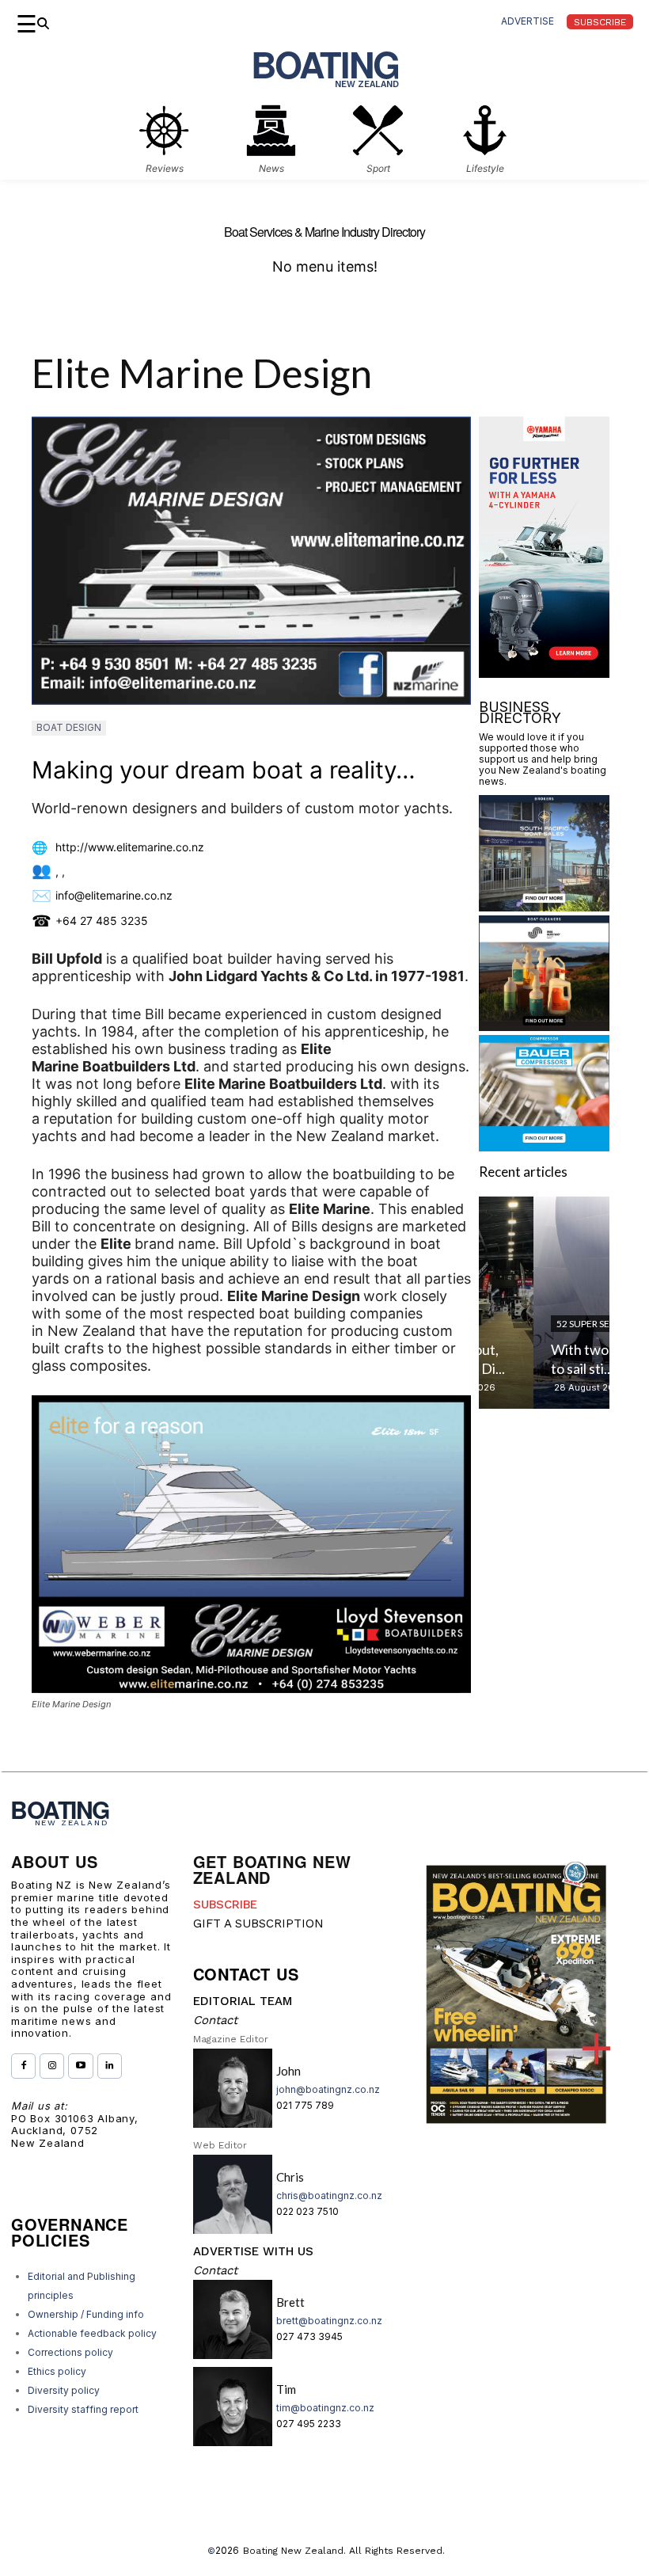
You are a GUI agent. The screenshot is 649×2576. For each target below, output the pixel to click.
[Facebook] (23, 2066)
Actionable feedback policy (92, 2333)
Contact (215, 2020)
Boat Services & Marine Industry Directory (324, 232)
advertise (528, 21)
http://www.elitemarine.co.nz (130, 847)
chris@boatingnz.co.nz (329, 2195)
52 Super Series (537, 1324)
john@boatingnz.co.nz (328, 2089)
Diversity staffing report (83, 2409)
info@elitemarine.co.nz (114, 895)
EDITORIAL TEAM (243, 2001)
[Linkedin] (110, 2066)
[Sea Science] (544, 1026)
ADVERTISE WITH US (253, 2251)
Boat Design (69, 727)
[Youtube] (80, 2066)
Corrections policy (70, 2352)
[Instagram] (52, 2066)
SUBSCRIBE (225, 1904)
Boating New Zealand (293, 2551)
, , (60, 871)
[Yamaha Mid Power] (544, 673)
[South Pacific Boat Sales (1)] (544, 906)
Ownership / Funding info (86, 2314)
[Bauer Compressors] (544, 1146)
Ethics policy (57, 2371)
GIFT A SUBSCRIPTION (258, 1923)
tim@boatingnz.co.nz (325, 2408)
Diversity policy (64, 2390)
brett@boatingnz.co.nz (329, 2321)
